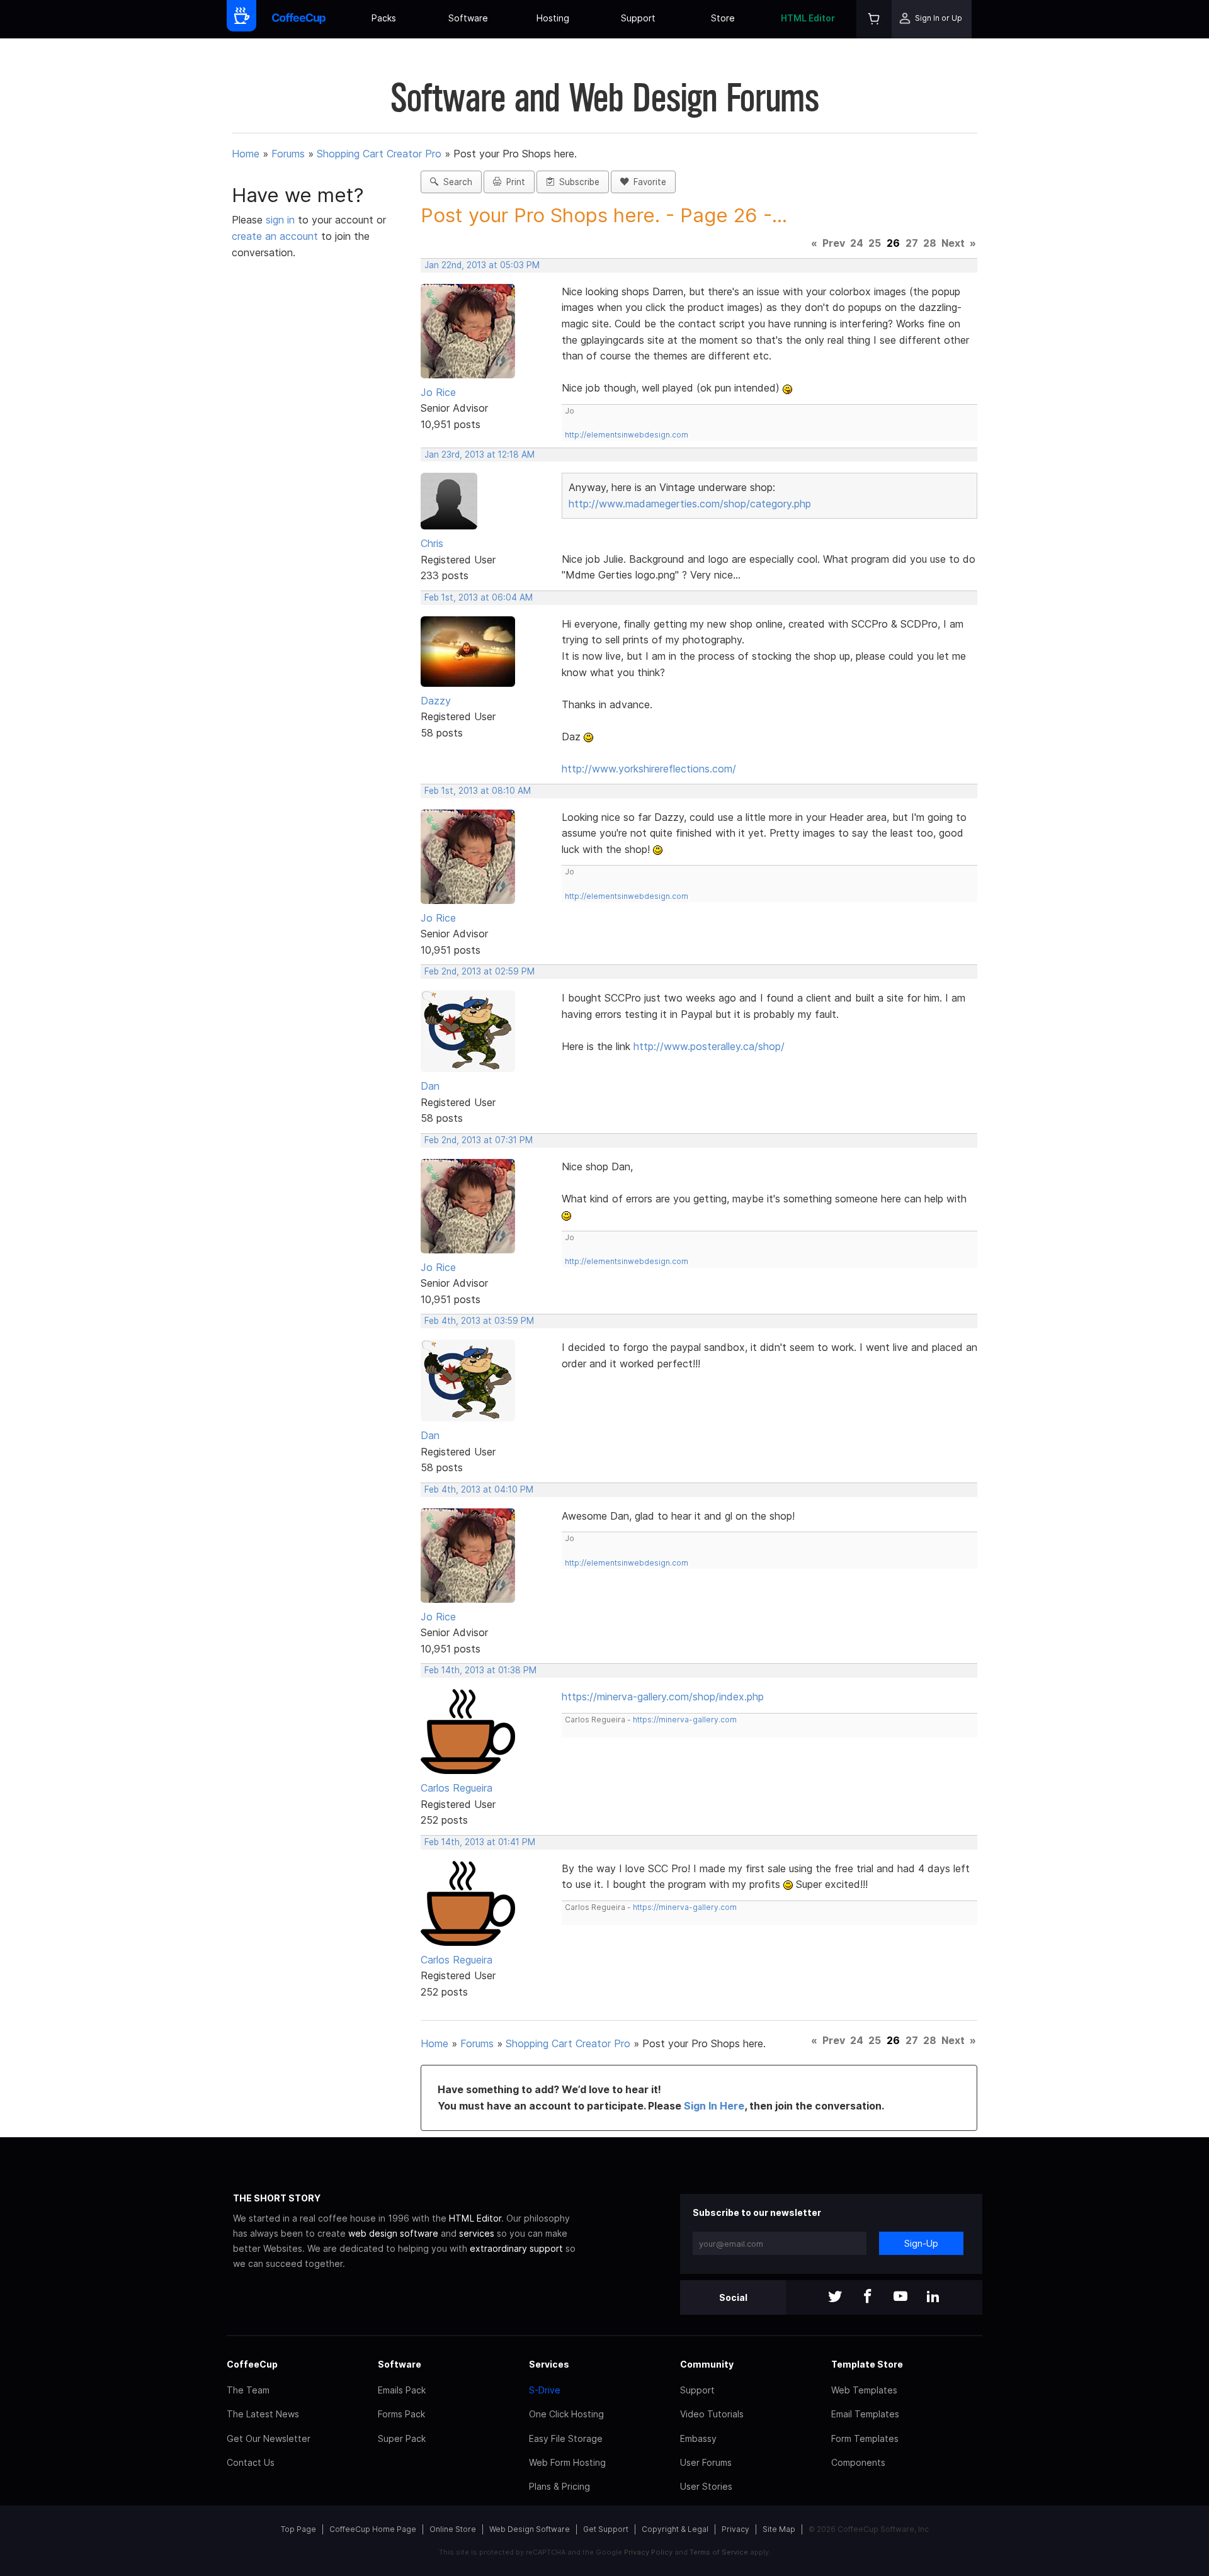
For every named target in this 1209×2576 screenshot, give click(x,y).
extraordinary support (516, 2248)
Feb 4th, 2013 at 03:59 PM (479, 1321)
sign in (282, 220)
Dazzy (436, 701)
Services (549, 2364)
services (477, 2233)
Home (246, 154)
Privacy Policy (648, 2552)
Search (455, 182)
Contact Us (251, 2462)
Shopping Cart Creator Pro (379, 154)
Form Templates (865, 2438)
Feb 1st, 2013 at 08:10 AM (478, 791)
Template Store (867, 2364)
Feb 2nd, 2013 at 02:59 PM (480, 971)
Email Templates (865, 2414)
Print (513, 182)
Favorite (647, 182)
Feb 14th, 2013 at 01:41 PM (480, 1842)
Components (858, 2462)
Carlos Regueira (457, 1788)
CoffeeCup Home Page (373, 2529)
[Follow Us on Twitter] (835, 2297)
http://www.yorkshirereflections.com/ (649, 769)
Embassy (698, 2438)
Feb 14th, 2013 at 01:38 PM (480, 1670)
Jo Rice (438, 392)
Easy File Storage (566, 2438)
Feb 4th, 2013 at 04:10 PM (479, 1489)
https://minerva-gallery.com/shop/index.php (663, 1697)
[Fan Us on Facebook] (868, 2297)
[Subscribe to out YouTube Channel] (900, 2297)
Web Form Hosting (567, 2462)
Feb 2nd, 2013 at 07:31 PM (479, 1140)
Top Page (298, 2529)
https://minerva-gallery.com (685, 1720)
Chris (432, 543)
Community (707, 2364)
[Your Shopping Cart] (874, 19)
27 (912, 243)
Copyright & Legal (675, 2529)
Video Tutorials (712, 2414)
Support (638, 18)
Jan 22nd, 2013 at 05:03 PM (482, 265)
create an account (275, 236)
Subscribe (577, 182)
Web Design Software (530, 2529)
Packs (384, 18)
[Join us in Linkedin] (933, 2297)
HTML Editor (808, 18)
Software (468, 18)
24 (857, 243)
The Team (248, 2390)
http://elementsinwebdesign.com (627, 435)
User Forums (706, 2462)
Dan (430, 1086)
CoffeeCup (252, 2364)
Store (723, 18)
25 (875, 243)
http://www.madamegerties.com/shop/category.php (690, 504)
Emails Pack (402, 2390)
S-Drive (545, 2390)
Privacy (735, 2529)
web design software (393, 2233)
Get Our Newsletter (269, 2438)
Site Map (779, 2529)
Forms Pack (401, 2414)
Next (953, 243)
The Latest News (263, 2414)
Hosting (553, 18)
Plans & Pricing (559, 2486)
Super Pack (402, 2438)
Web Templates (864, 2390)
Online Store (453, 2529)
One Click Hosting (566, 2414)
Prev (834, 243)
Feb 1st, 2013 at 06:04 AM (479, 597)
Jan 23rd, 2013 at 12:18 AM (480, 455)
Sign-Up (921, 2243)
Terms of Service (719, 2552)
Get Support (606, 2529)
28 (930, 243)
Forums (288, 154)
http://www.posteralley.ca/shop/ (709, 1046)
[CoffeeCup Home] (299, 19)
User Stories (706, 2486)
